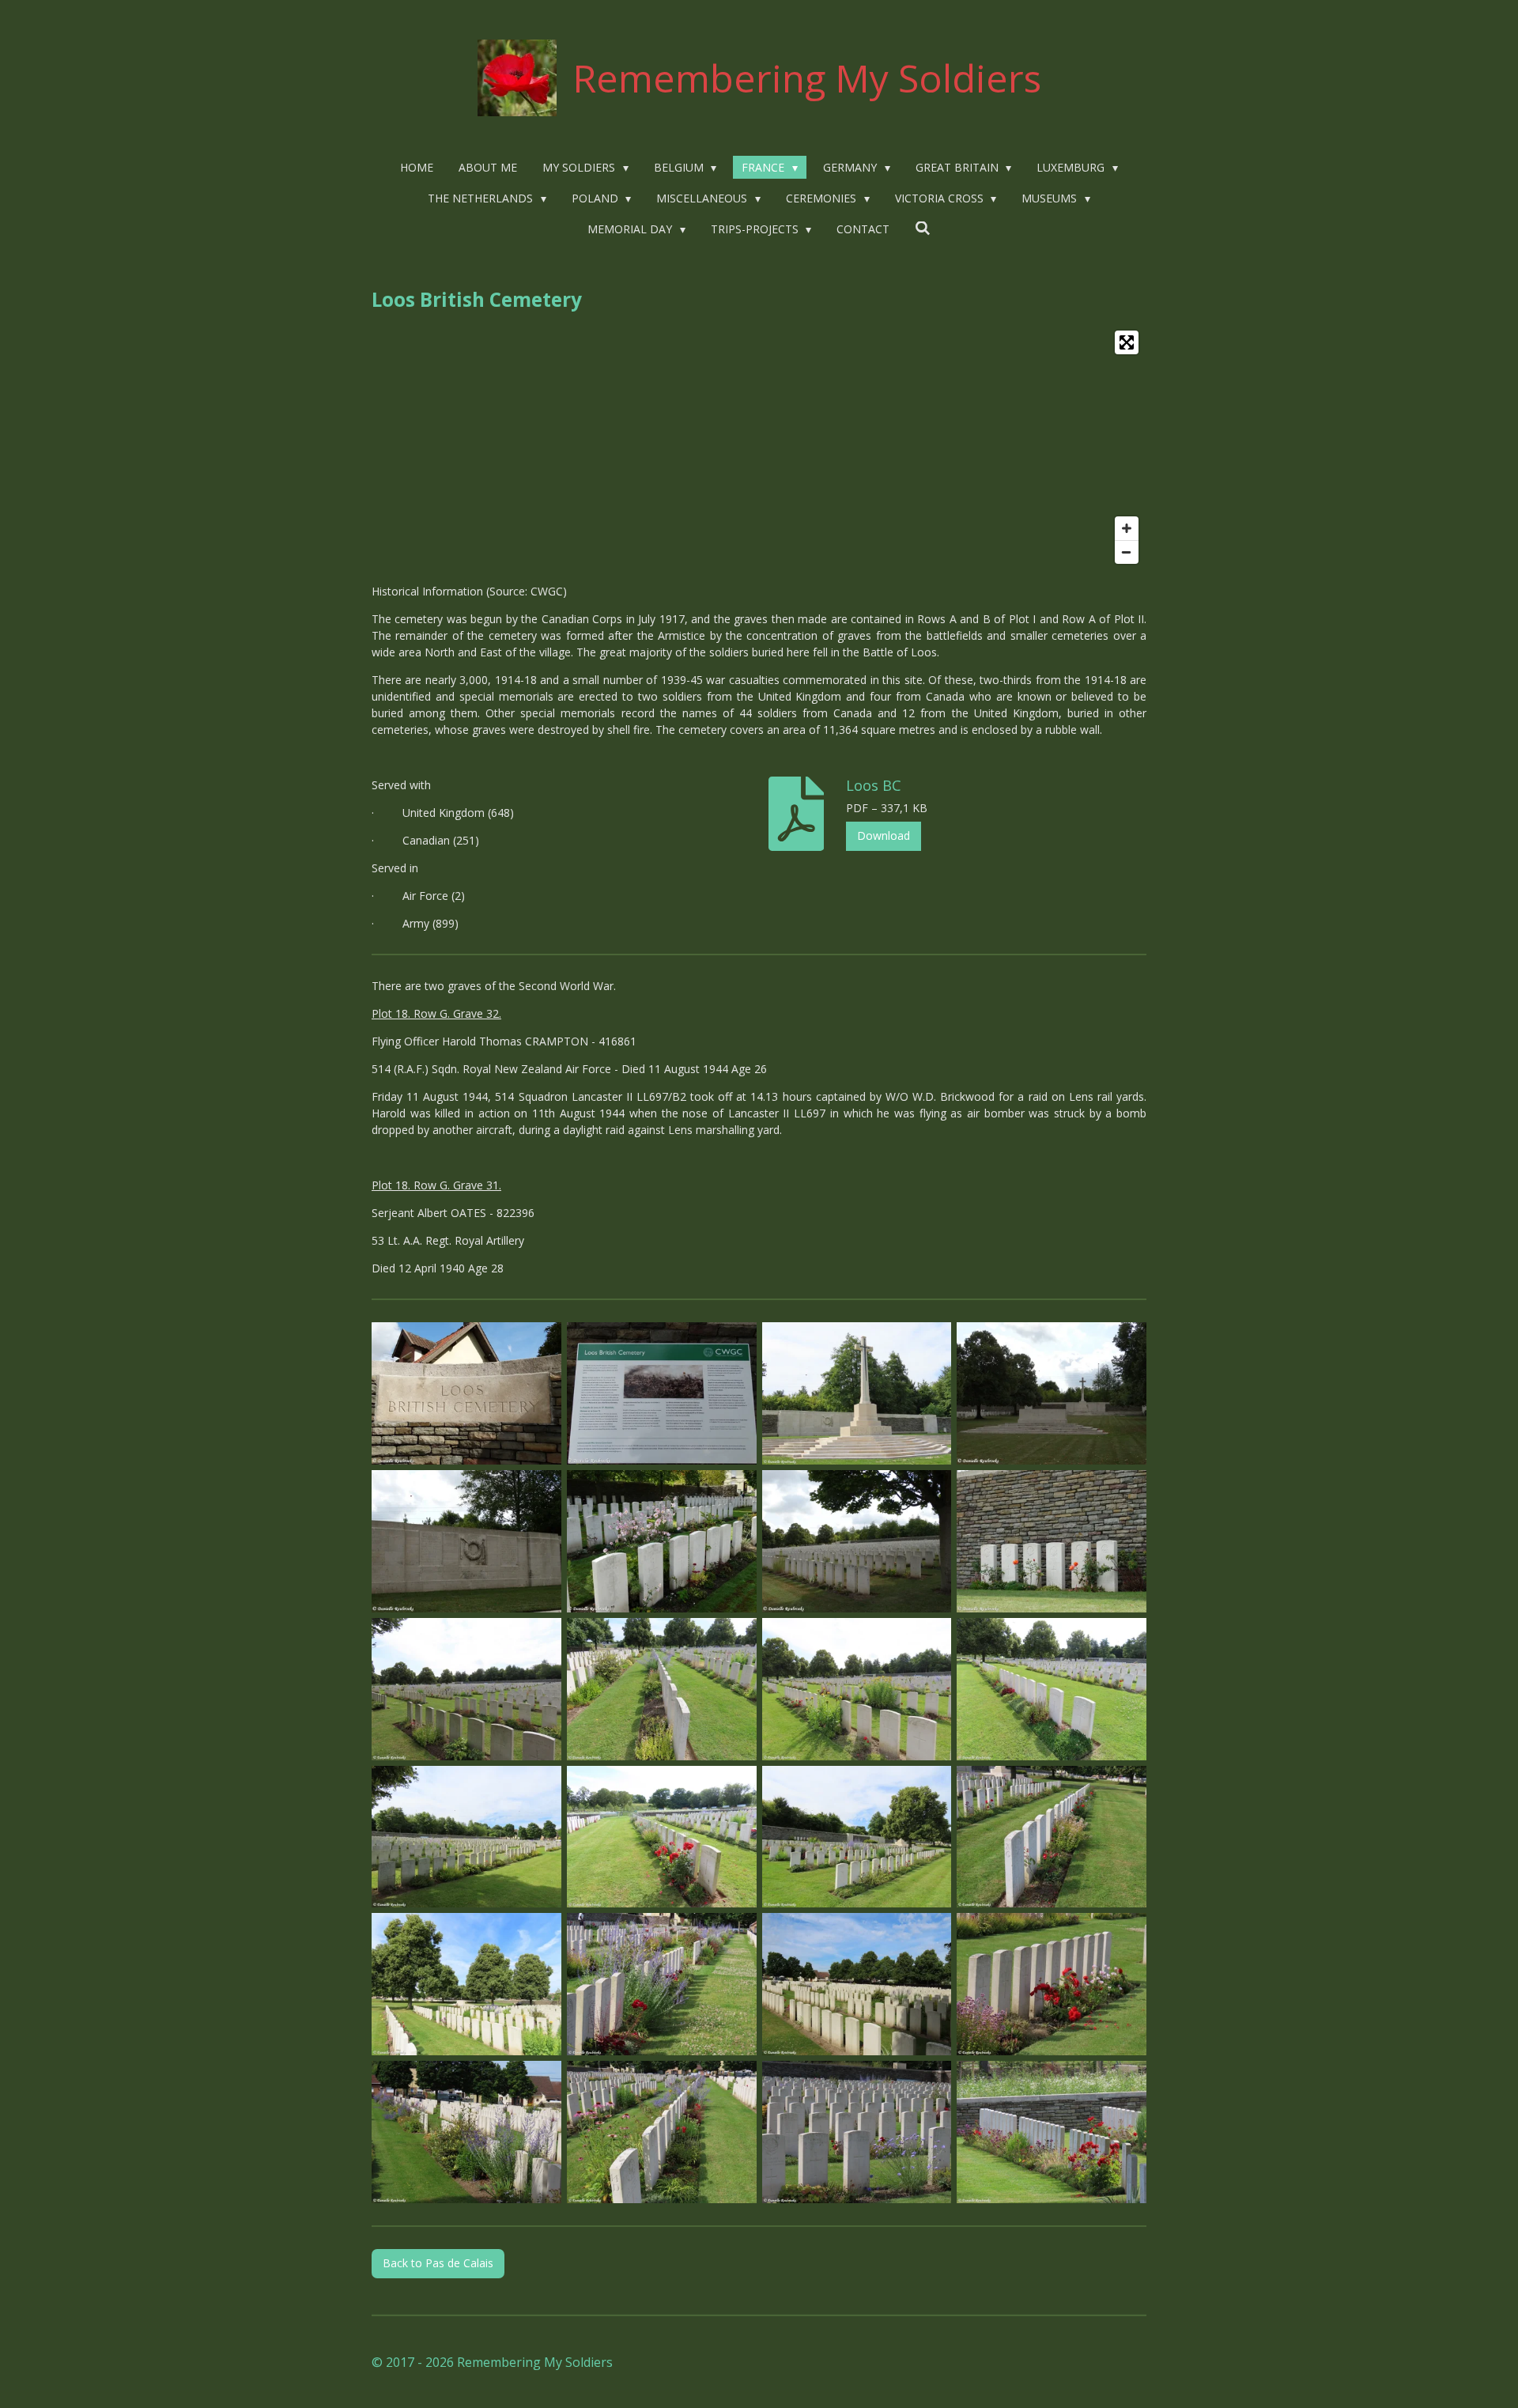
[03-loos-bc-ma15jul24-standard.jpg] (661, 1689)
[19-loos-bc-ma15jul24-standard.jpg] (857, 1394)
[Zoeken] (923, 228)
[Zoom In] (1127, 528)
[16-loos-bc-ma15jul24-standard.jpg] (857, 1837)
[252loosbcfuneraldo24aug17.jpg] (1052, 1394)
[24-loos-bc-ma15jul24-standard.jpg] (661, 2132)
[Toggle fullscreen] (1127, 342)
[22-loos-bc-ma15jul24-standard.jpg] (1052, 1985)
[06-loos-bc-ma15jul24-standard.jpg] (467, 1837)
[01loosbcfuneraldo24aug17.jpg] (467, 1394)
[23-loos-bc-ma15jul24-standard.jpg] (467, 2132)
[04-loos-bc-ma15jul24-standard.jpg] (857, 1689)
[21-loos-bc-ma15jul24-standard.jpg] (857, 1985)
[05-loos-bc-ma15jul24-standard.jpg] (1052, 1689)
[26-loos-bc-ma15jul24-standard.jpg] (1052, 2132)
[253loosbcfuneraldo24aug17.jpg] (467, 1542)
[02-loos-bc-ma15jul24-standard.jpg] (467, 1689)
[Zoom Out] (1127, 552)
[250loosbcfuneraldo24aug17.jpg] (857, 1542)
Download (884, 835)
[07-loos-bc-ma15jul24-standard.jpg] (661, 1837)
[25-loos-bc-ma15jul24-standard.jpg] (857, 2132)
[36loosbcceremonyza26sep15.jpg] (661, 1542)
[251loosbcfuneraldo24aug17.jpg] (661, 1394)
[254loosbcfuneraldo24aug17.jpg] (1052, 1542)
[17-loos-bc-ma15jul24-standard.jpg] (1052, 1837)
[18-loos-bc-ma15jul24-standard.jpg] (467, 1985)
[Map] (759, 447)
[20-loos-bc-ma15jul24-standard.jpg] (661, 1985)
